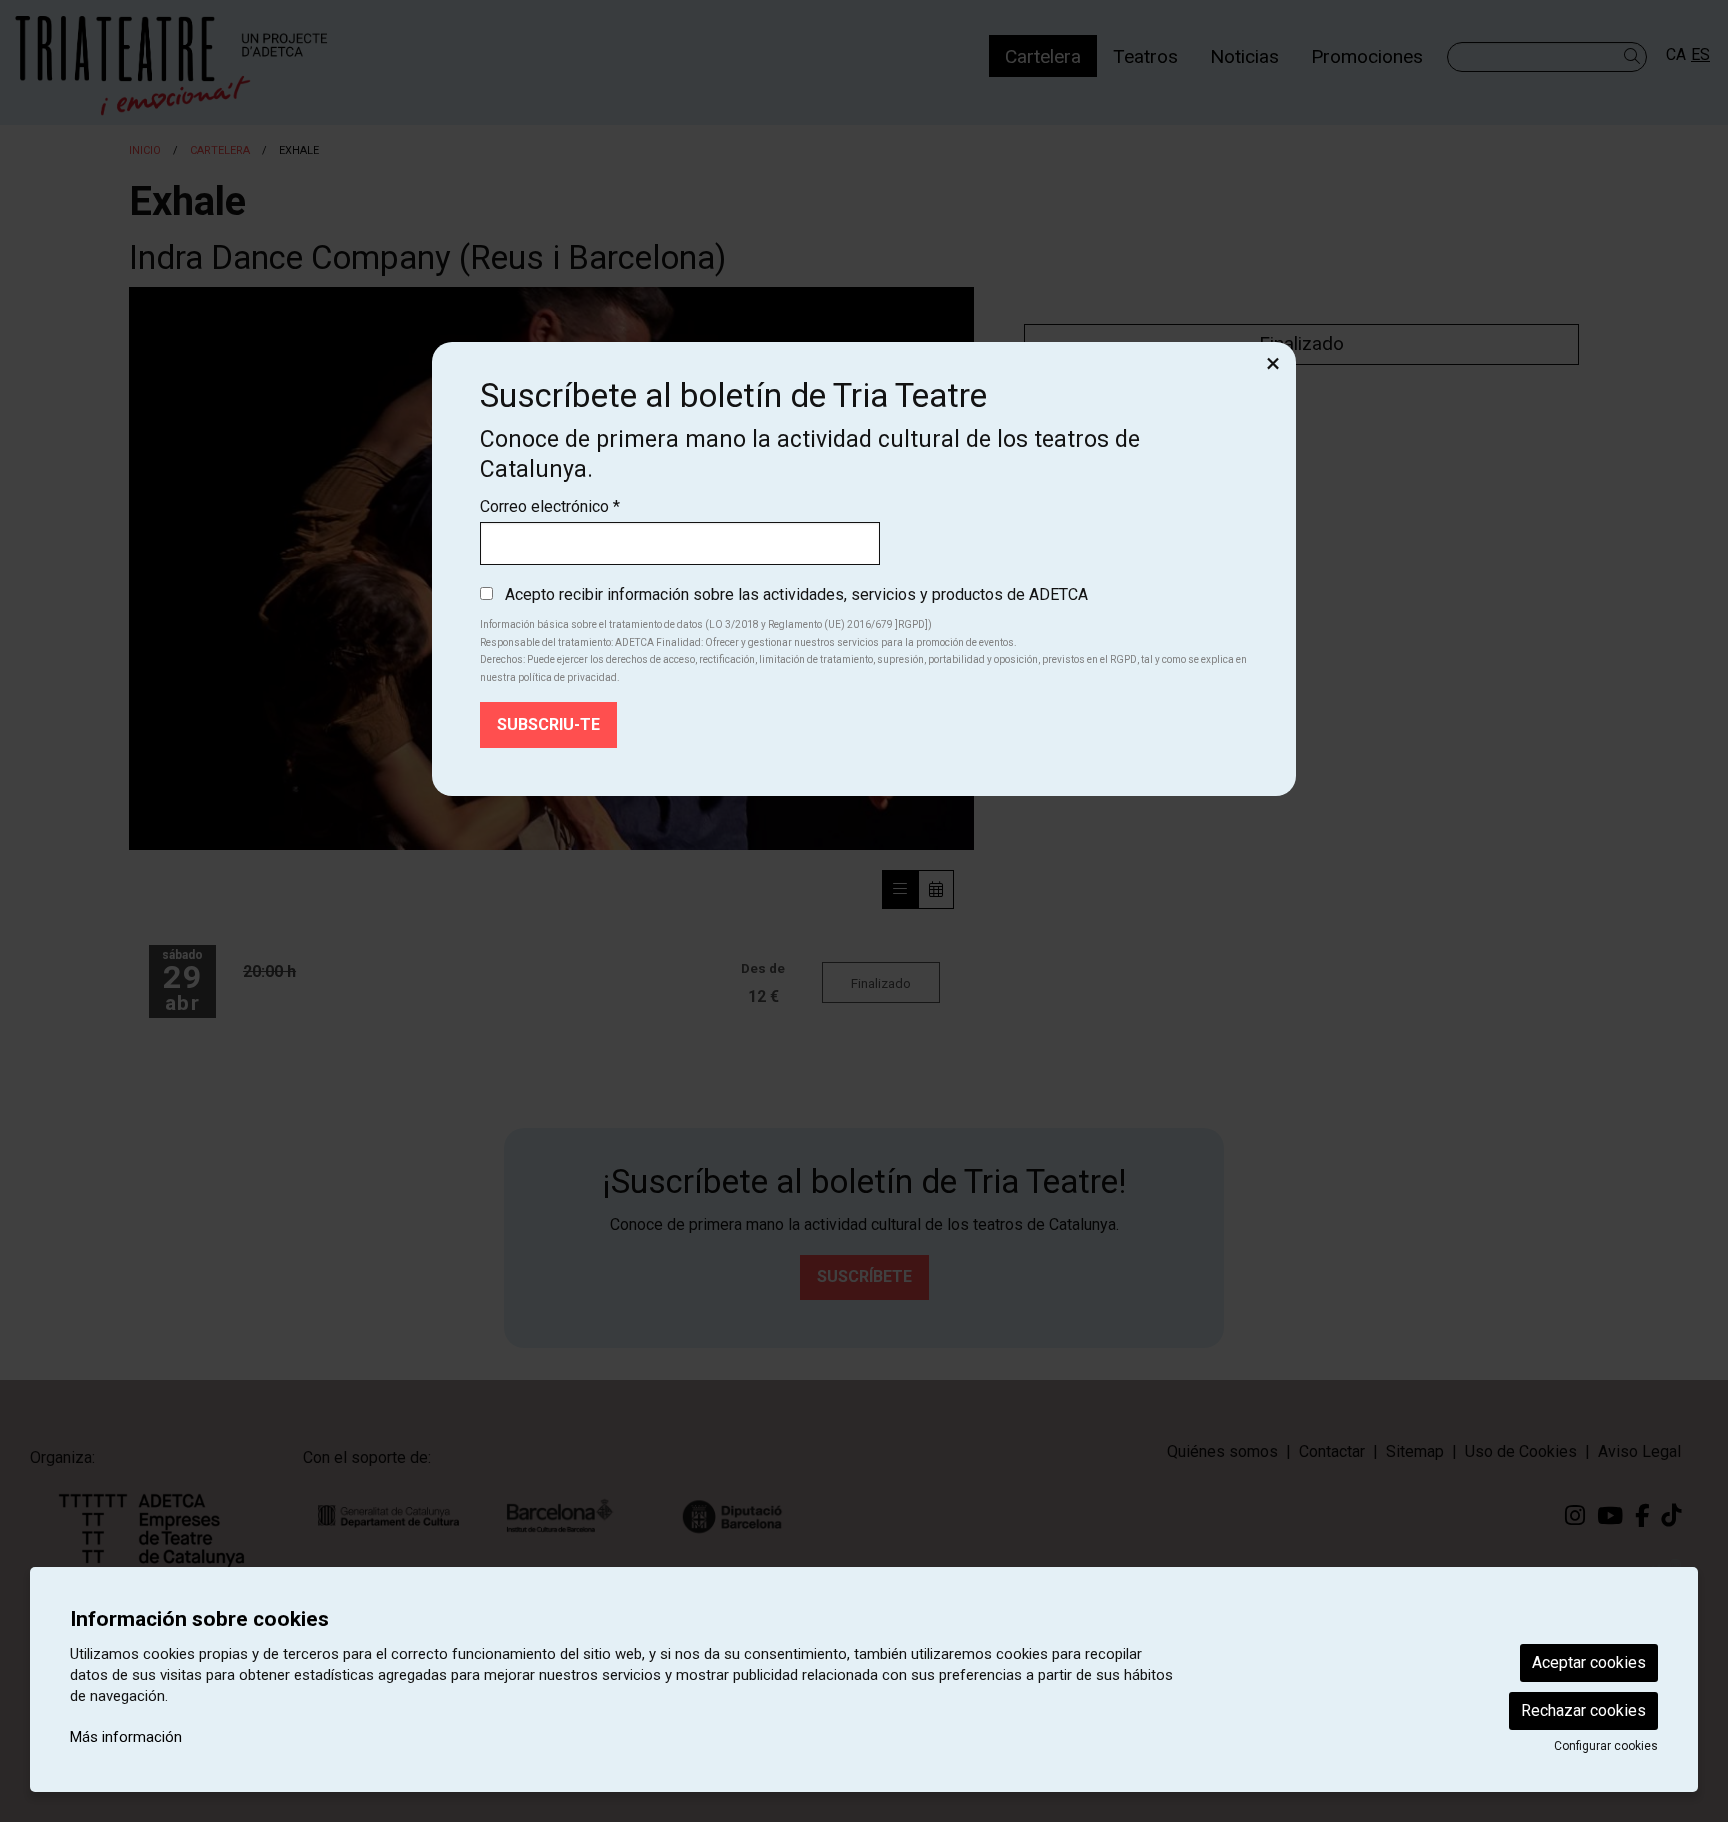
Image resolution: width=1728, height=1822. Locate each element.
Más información (126, 1737)
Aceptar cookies (1589, 1662)
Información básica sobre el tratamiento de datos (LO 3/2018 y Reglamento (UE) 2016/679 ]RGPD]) (706, 624)
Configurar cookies (1606, 1746)
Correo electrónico (550, 506)
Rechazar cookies (1583, 1710)
